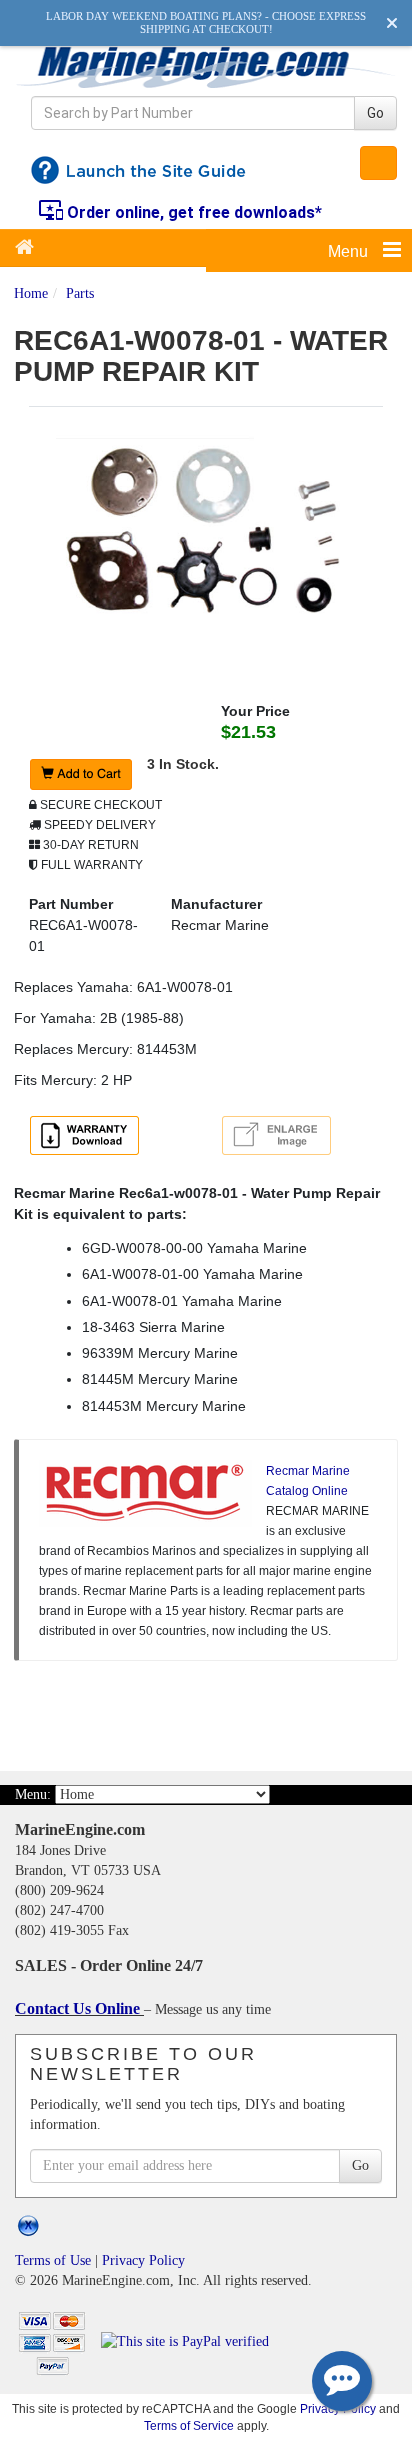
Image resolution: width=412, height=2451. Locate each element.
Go (375, 113)
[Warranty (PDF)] (88, 1138)
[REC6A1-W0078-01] (206, 538)
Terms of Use (53, 2260)
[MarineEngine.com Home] (206, 67)
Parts (80, 293)
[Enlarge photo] (280, 1138)
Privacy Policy (143, 2260)
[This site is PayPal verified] (188, 2341)
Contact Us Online (79, 2008)
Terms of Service (189, 2425)
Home (31, 293)
